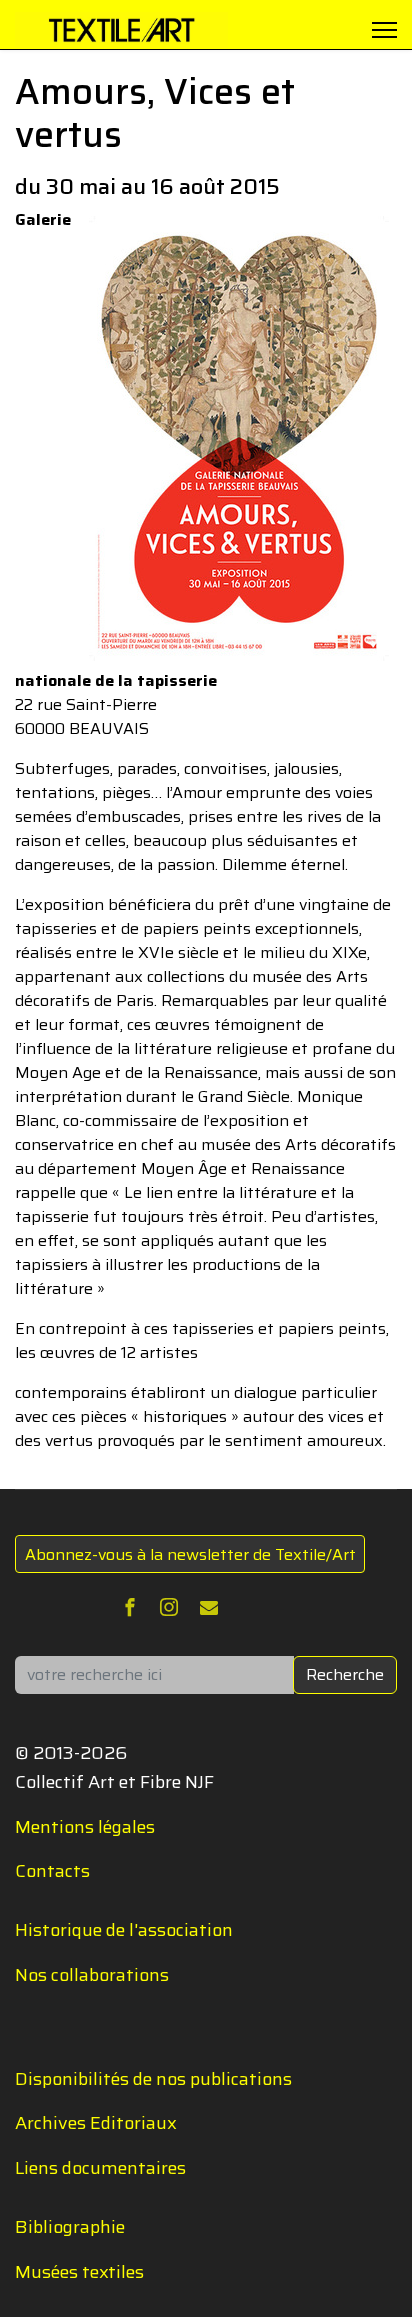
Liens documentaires (100, 2168)
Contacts (52, 1871)
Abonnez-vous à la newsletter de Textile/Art (190, 1554)
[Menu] (384, 30)
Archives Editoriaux (96, 2123)
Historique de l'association (124, 1930)
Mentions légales (85, 1827)
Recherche (345, 1674)
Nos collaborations (92, 1975)
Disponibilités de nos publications (153, 2079)
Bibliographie (70, 2227)
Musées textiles (79, 2272)
